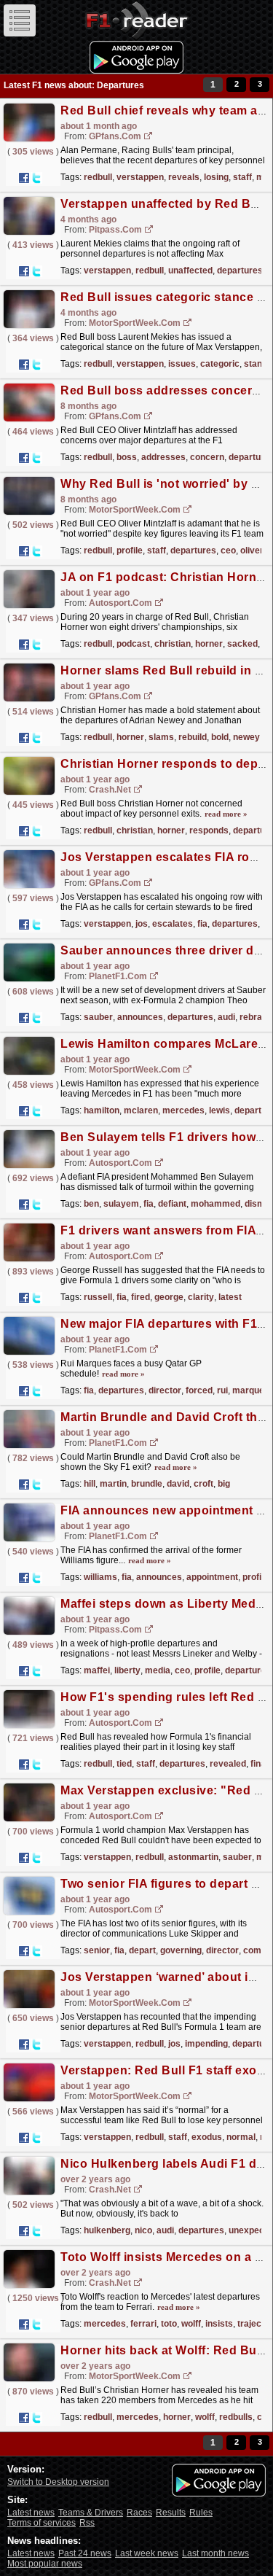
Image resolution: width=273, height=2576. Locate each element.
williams (100, 1577)
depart (142, 1950)
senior (97, 1950)
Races (139, 2513)
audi (226, 1017)
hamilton (102, 1110)
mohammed (215, 1204)
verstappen (140, 177)
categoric (220, 364)
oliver (252, 550)
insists (219, 2324)
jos (142, 924)
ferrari (143, 2324)
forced (199, 1390)
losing (216, 177)
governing (181, 1950)
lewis (219, 1110)
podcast (133, 644)
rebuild (193, 737)
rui (222, 1390)
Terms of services (41, 2523)
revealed (228, 1764)
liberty (127, 1670)
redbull (98, 177)
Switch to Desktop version (58, 2482)
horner (209, 644)
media (158, 1670)
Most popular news (45, 2564)
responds (209, 830)
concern (207, 457)
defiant (172, 1204)
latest (230, 1297)
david (178, 1484)
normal (241, 2137)
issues (182, 364)
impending (206, 2044)
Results (171, 2513)
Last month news (215, 2553)
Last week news (147, 2553)
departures (240, 271)
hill (90, 1484)
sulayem (121, 1204)
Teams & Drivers (91, 2513)
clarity (201, 1297)
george (169, 1297)
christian (173, 644)
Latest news (31, 2513)
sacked (242, 644)
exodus (207, 2137)
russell (98, 1297)
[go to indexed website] (149, 137)
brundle (147, 1484)
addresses (163, 457)
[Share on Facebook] (24, 178)
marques (251, 1390)
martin (113, 1484)
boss (127, 457)
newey (246, 737)
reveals (184, 177)
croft (203, 1484)
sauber (98, 1017)
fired (141, 1297)
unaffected (190, 271)
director (165, 1390)
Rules (201, 2513)
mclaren (141, 1110)
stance (258, 364)
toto (169, 2324)
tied (124, 1764)
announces (140, 1017)
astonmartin (193, 1857)
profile (130, 550)
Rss (87, 2523)
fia (202, 924)
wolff (191, 2324)
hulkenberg (107, 2230)
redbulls (236, 2417)
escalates (173, 924)
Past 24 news (85, 2553)
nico (143, 2230)
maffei (97, 1670)
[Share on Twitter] (36, 178)
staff (242, 177)
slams (161, 737)
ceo (228, 550)
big (224, 1484)
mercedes (183, 1110)
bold (220, 737)
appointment (212, 1577)
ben (91, 1204)
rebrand (256, 1017)
